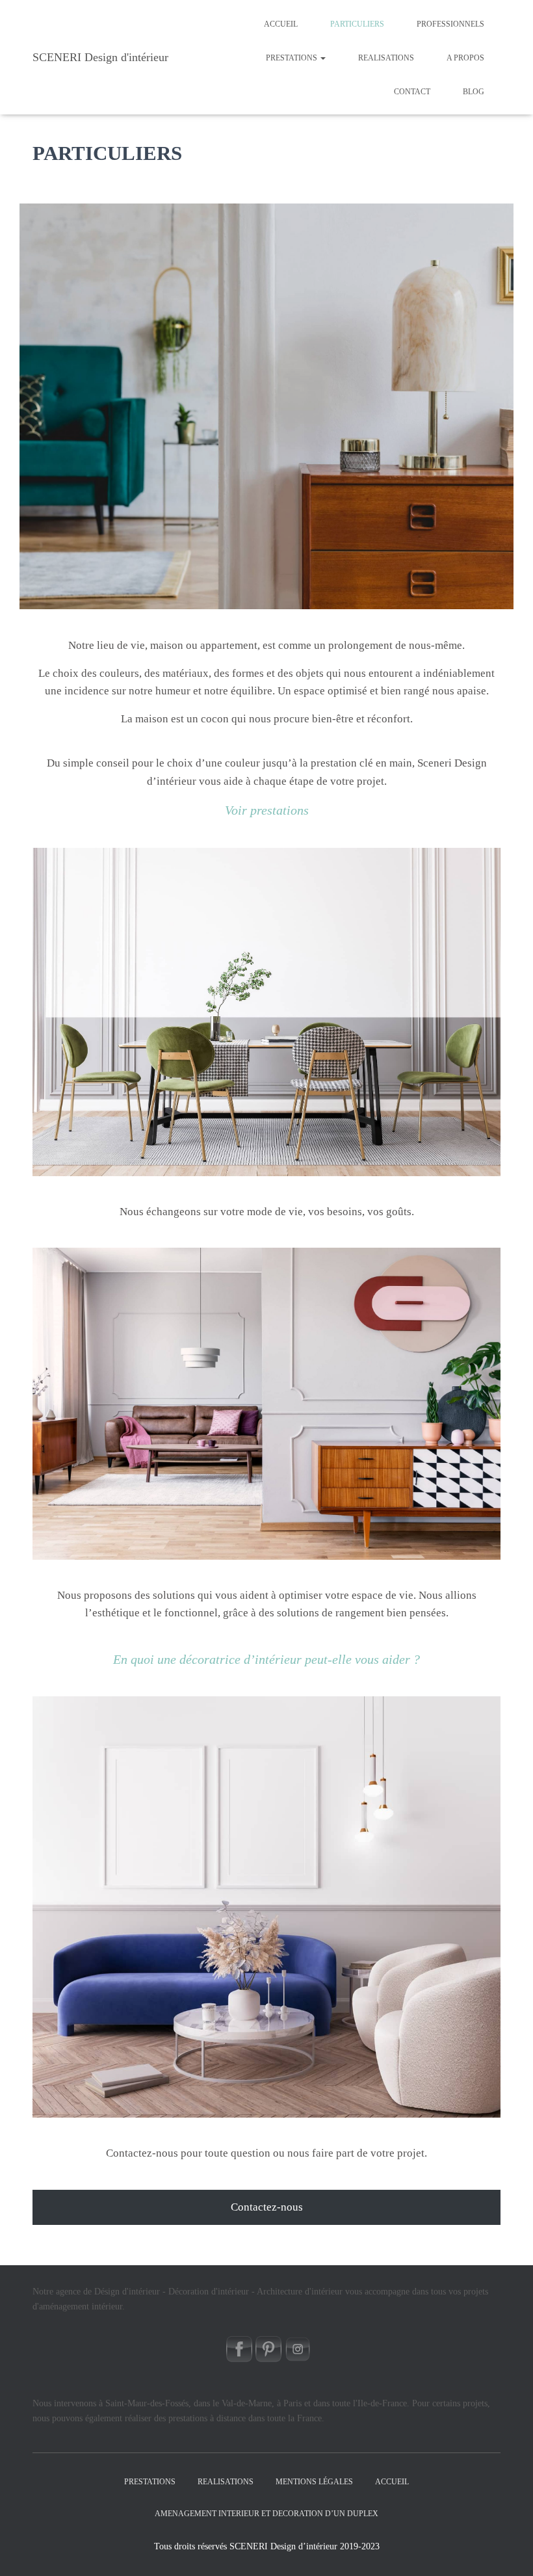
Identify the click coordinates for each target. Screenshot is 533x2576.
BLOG (474, 92)
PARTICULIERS (357, 24)
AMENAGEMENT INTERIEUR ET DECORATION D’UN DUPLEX (266, 2514)
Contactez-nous (267, 2207)
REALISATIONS (386, 58)
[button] (322, 58)
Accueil (281, 24)
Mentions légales (314, 2482)
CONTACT (412, 92)
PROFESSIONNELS (450, 24)
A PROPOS (465, 58)
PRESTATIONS (292, 58)
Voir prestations (267, 810)
